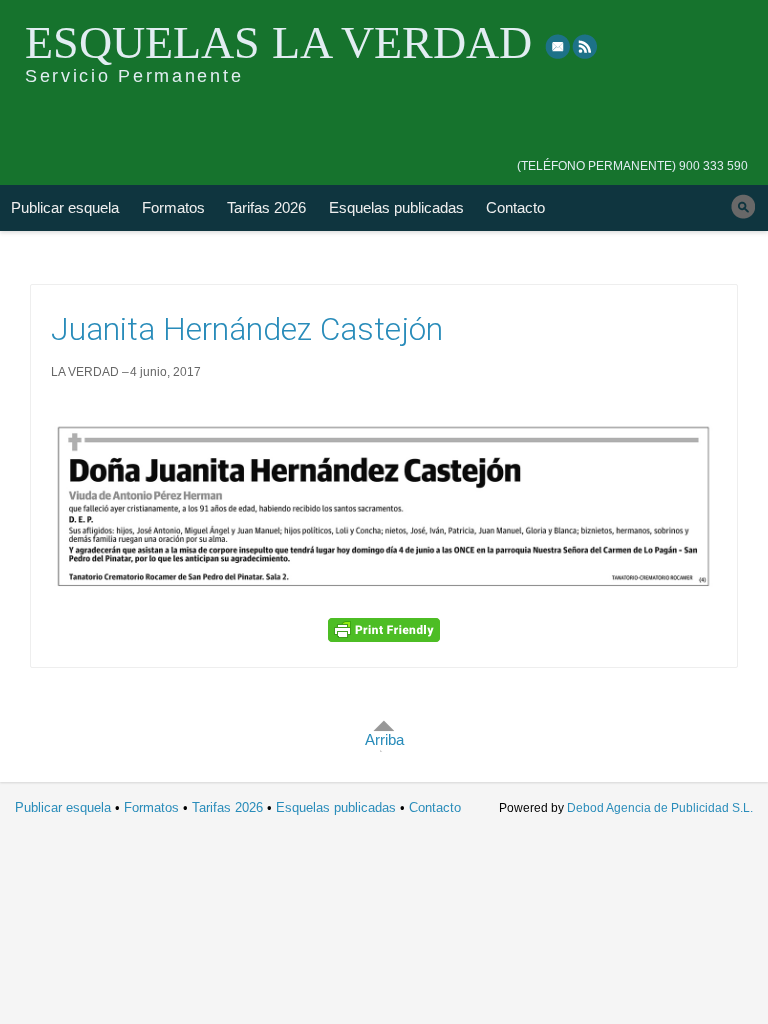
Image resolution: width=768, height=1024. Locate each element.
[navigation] (632, 152)
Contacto (515, 207)
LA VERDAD (85, 372)
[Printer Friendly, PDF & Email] (384, 630)
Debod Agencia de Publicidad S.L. (660, 808)
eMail (558, 46)
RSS (586, 46)
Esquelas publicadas (396, 207)
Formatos (173, 207)
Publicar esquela (65, 207)
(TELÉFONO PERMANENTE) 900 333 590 (632, 166)
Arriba (384, 739)
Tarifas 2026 (266, 207)
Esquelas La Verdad (278, 42)
